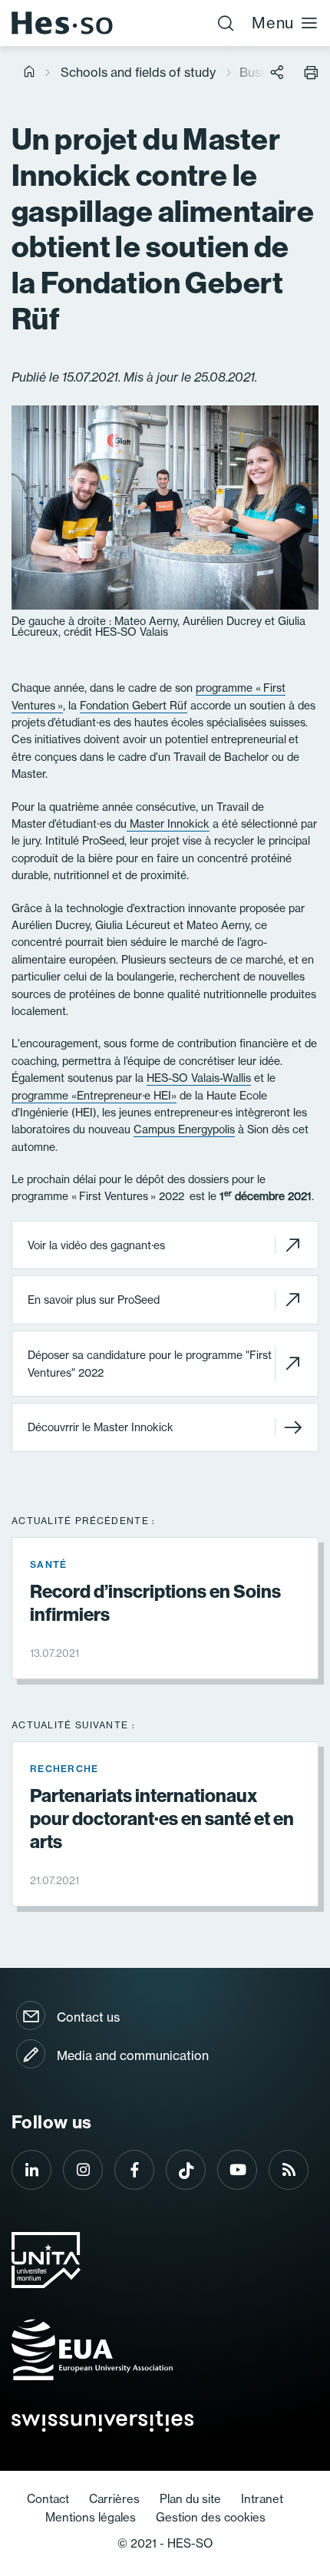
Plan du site (190, 2499)
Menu (273, 23)
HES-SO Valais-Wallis (199, 1078)
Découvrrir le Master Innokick (101, 1427)
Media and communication (133, 2055)
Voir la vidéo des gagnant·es (96, 1245)
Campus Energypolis (184, 1129)
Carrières (114, 2499)
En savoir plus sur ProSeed (94, 1300)
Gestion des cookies (211, 2517)
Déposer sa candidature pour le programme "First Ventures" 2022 (150, 1364)
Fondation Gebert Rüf (134, 706)
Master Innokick (168, 824)
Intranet (262, 2499)
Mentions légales (91, 2517)
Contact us (88, 2017)
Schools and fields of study (138, 72)
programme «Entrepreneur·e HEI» (94, 1096)
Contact (48, 2499)
